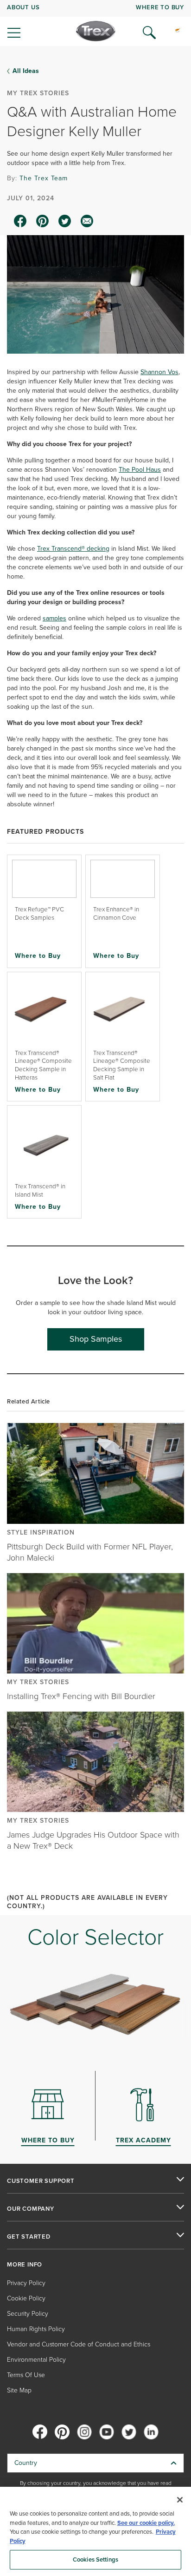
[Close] (180, 2500)
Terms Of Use (26, 2375)
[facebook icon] (20, 221)
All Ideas (26, 71)
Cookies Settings (95, 2560)
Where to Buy (38, 955)
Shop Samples (96, 1339)
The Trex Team (44, 178)
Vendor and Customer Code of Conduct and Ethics (79, 2344)
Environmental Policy (36, 2360)
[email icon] (87, 221)
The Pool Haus (140, 470)
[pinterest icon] (43, 221)
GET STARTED (29, 2237)
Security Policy (28, 2314)
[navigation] (95, 23)
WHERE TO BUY (160, 7)
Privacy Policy (26, 2283)
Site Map (19, 2390)
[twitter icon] (65, 221)
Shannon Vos (159, 372)
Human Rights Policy (36, 2329)
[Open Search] (149, 33)
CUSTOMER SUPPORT (41, 2181)
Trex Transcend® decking (73, 549)
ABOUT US (23, 7)
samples (54, 618)
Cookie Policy (26, 2298)
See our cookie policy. (146, 2523)
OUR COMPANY (31, 2209)
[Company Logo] (96, 31)
